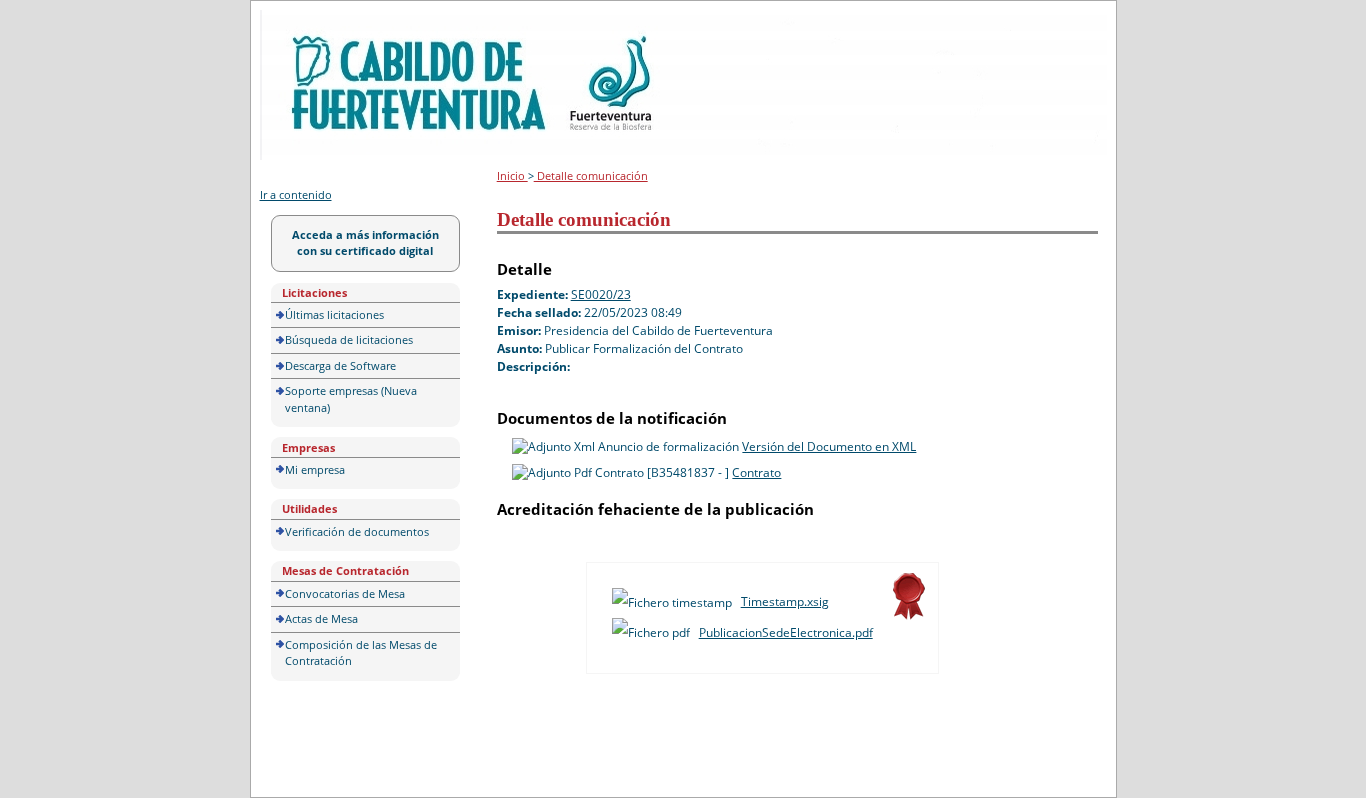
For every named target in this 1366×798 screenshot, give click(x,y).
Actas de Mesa (321, 618)
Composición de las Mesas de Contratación (361, 653)
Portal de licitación (321, 21)
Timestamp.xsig (785, 601)
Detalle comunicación (591, 175)
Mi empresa (315, 469)
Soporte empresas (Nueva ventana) (351, 399)
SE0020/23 (601, 294)
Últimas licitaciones (334, 314)
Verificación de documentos (357, 531)
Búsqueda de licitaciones (349, 339)
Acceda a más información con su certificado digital (365, 243)
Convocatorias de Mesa (345, 593)
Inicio (512, 175)
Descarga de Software (340, 365)
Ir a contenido (296, 194)
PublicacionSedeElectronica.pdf (786, 632)
